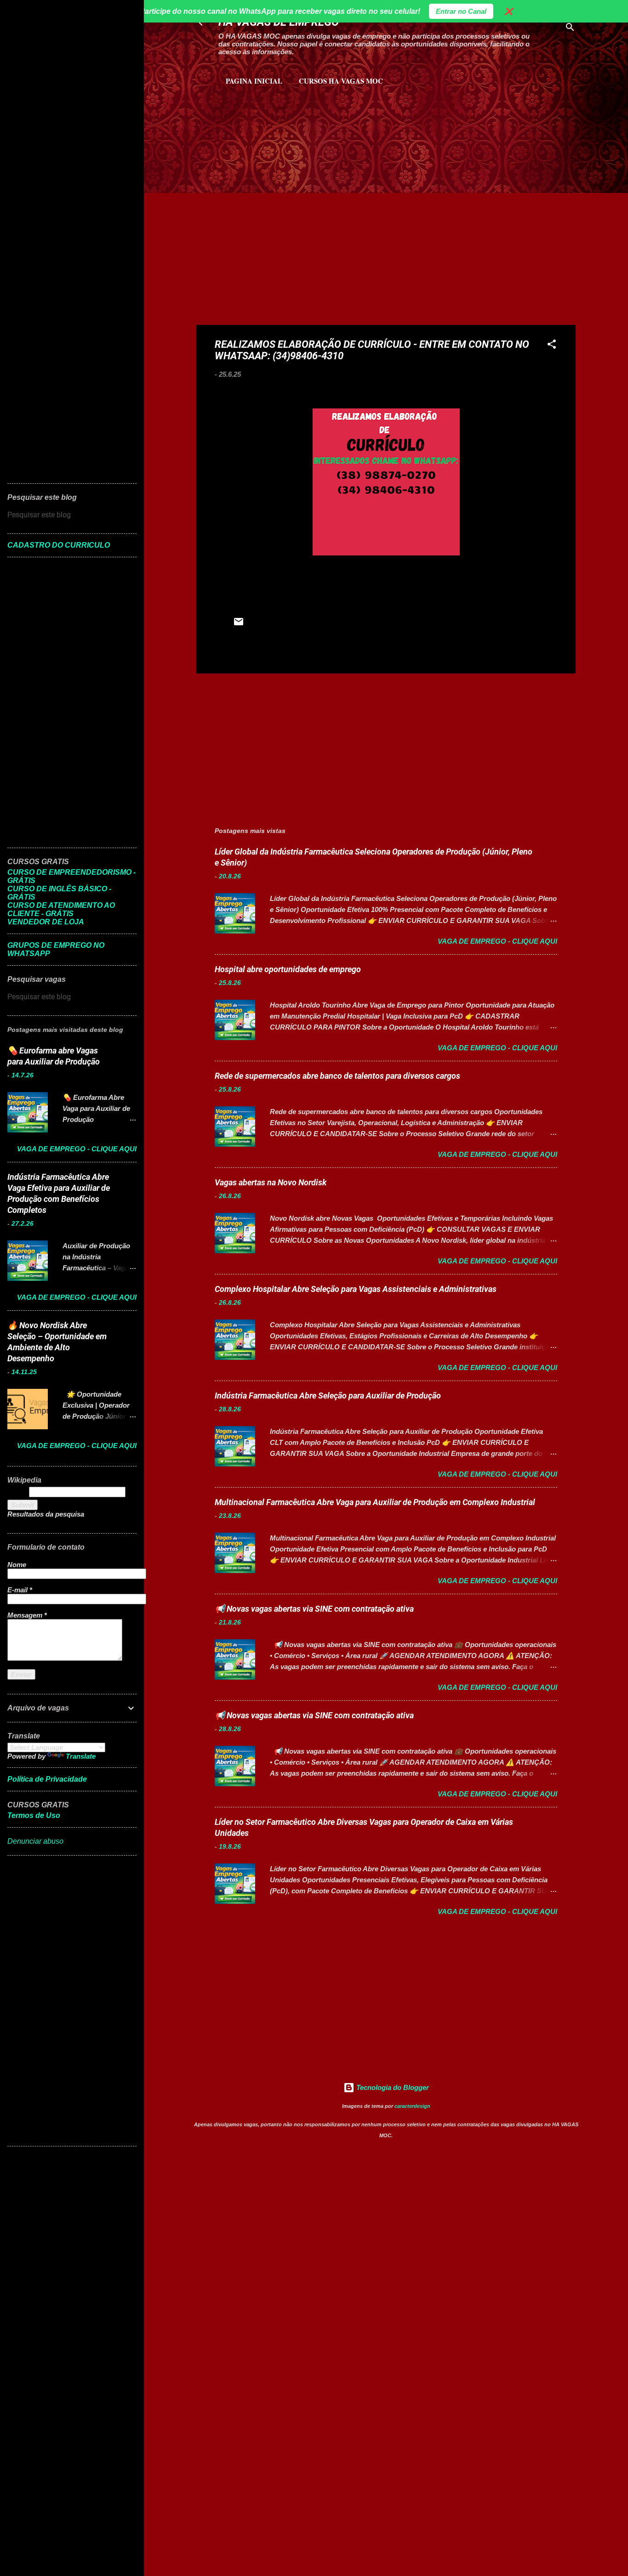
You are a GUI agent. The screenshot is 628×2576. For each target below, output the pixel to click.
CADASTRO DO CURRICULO (59, 545)
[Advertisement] (304, 133)
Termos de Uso (34, 1815)
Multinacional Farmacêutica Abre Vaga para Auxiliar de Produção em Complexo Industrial (375, 1502)
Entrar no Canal (461, 11)
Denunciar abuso (35, 1841)
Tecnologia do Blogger (392, 2087)
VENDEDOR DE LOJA (46, 922)
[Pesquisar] (570, 29)
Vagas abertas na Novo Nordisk (271, 1182)
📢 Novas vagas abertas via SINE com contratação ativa (314, 1609)
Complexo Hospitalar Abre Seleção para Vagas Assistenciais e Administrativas (356, 1289)
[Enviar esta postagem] (239, 625)
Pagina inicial (254, 81)
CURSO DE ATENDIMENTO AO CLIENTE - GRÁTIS (61, 909)
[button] (552, 346)
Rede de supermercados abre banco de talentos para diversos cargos (337, 1076)
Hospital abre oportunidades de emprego (288, 969)
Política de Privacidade (47, 1779)
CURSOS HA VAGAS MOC (341, 81)
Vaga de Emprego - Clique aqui (497, 941)
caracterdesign (412, 2106)
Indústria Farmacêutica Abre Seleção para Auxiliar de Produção (328, 1396)
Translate (81, 1756)
